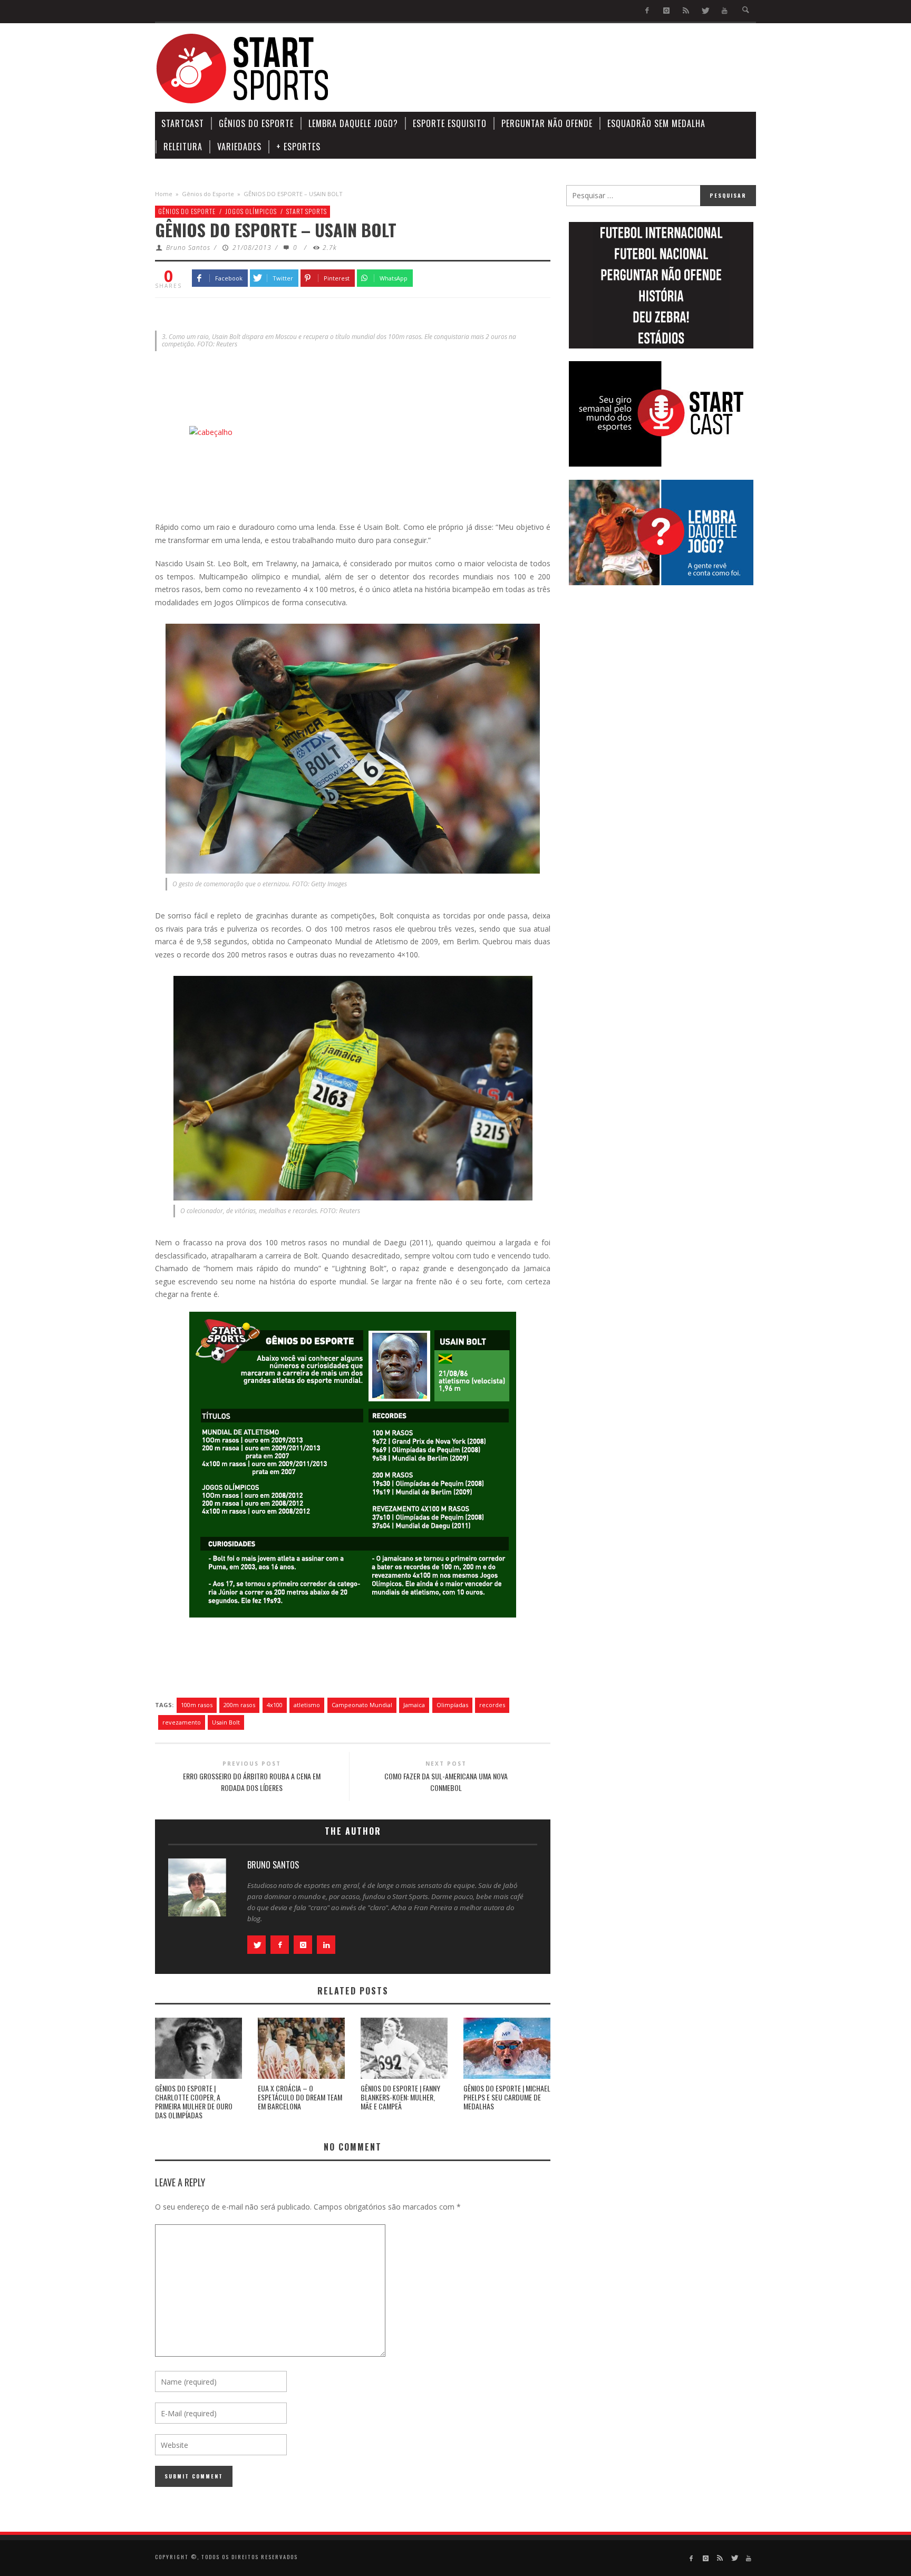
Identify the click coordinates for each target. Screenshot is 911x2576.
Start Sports (307, 211)
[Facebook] (647, 11)
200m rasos (239, 1705)
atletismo (307, 1705)
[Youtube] (725, 11)
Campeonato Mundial (362, 1705)
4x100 (275, 1705)
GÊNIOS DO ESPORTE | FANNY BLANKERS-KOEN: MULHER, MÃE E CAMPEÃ (400, 2097)
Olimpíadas (452, 1705)
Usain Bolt (226, 1722)
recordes (492, 1705)
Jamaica (414, 1705)
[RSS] (686, 11)
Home (164, 194)
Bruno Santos (188, 248)
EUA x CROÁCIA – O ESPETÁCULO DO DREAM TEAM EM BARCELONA (300, 2097)
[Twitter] (705, 11)
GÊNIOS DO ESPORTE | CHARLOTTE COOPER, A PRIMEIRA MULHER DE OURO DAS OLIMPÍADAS (194, 2101)
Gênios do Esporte (208, 194)
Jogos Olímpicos (251, 211)
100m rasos (197, 1705)
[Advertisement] (564, 69)
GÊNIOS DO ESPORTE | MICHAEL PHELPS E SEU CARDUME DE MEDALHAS (507, 2097)
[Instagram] (667, 11)
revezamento (182, 1722)
